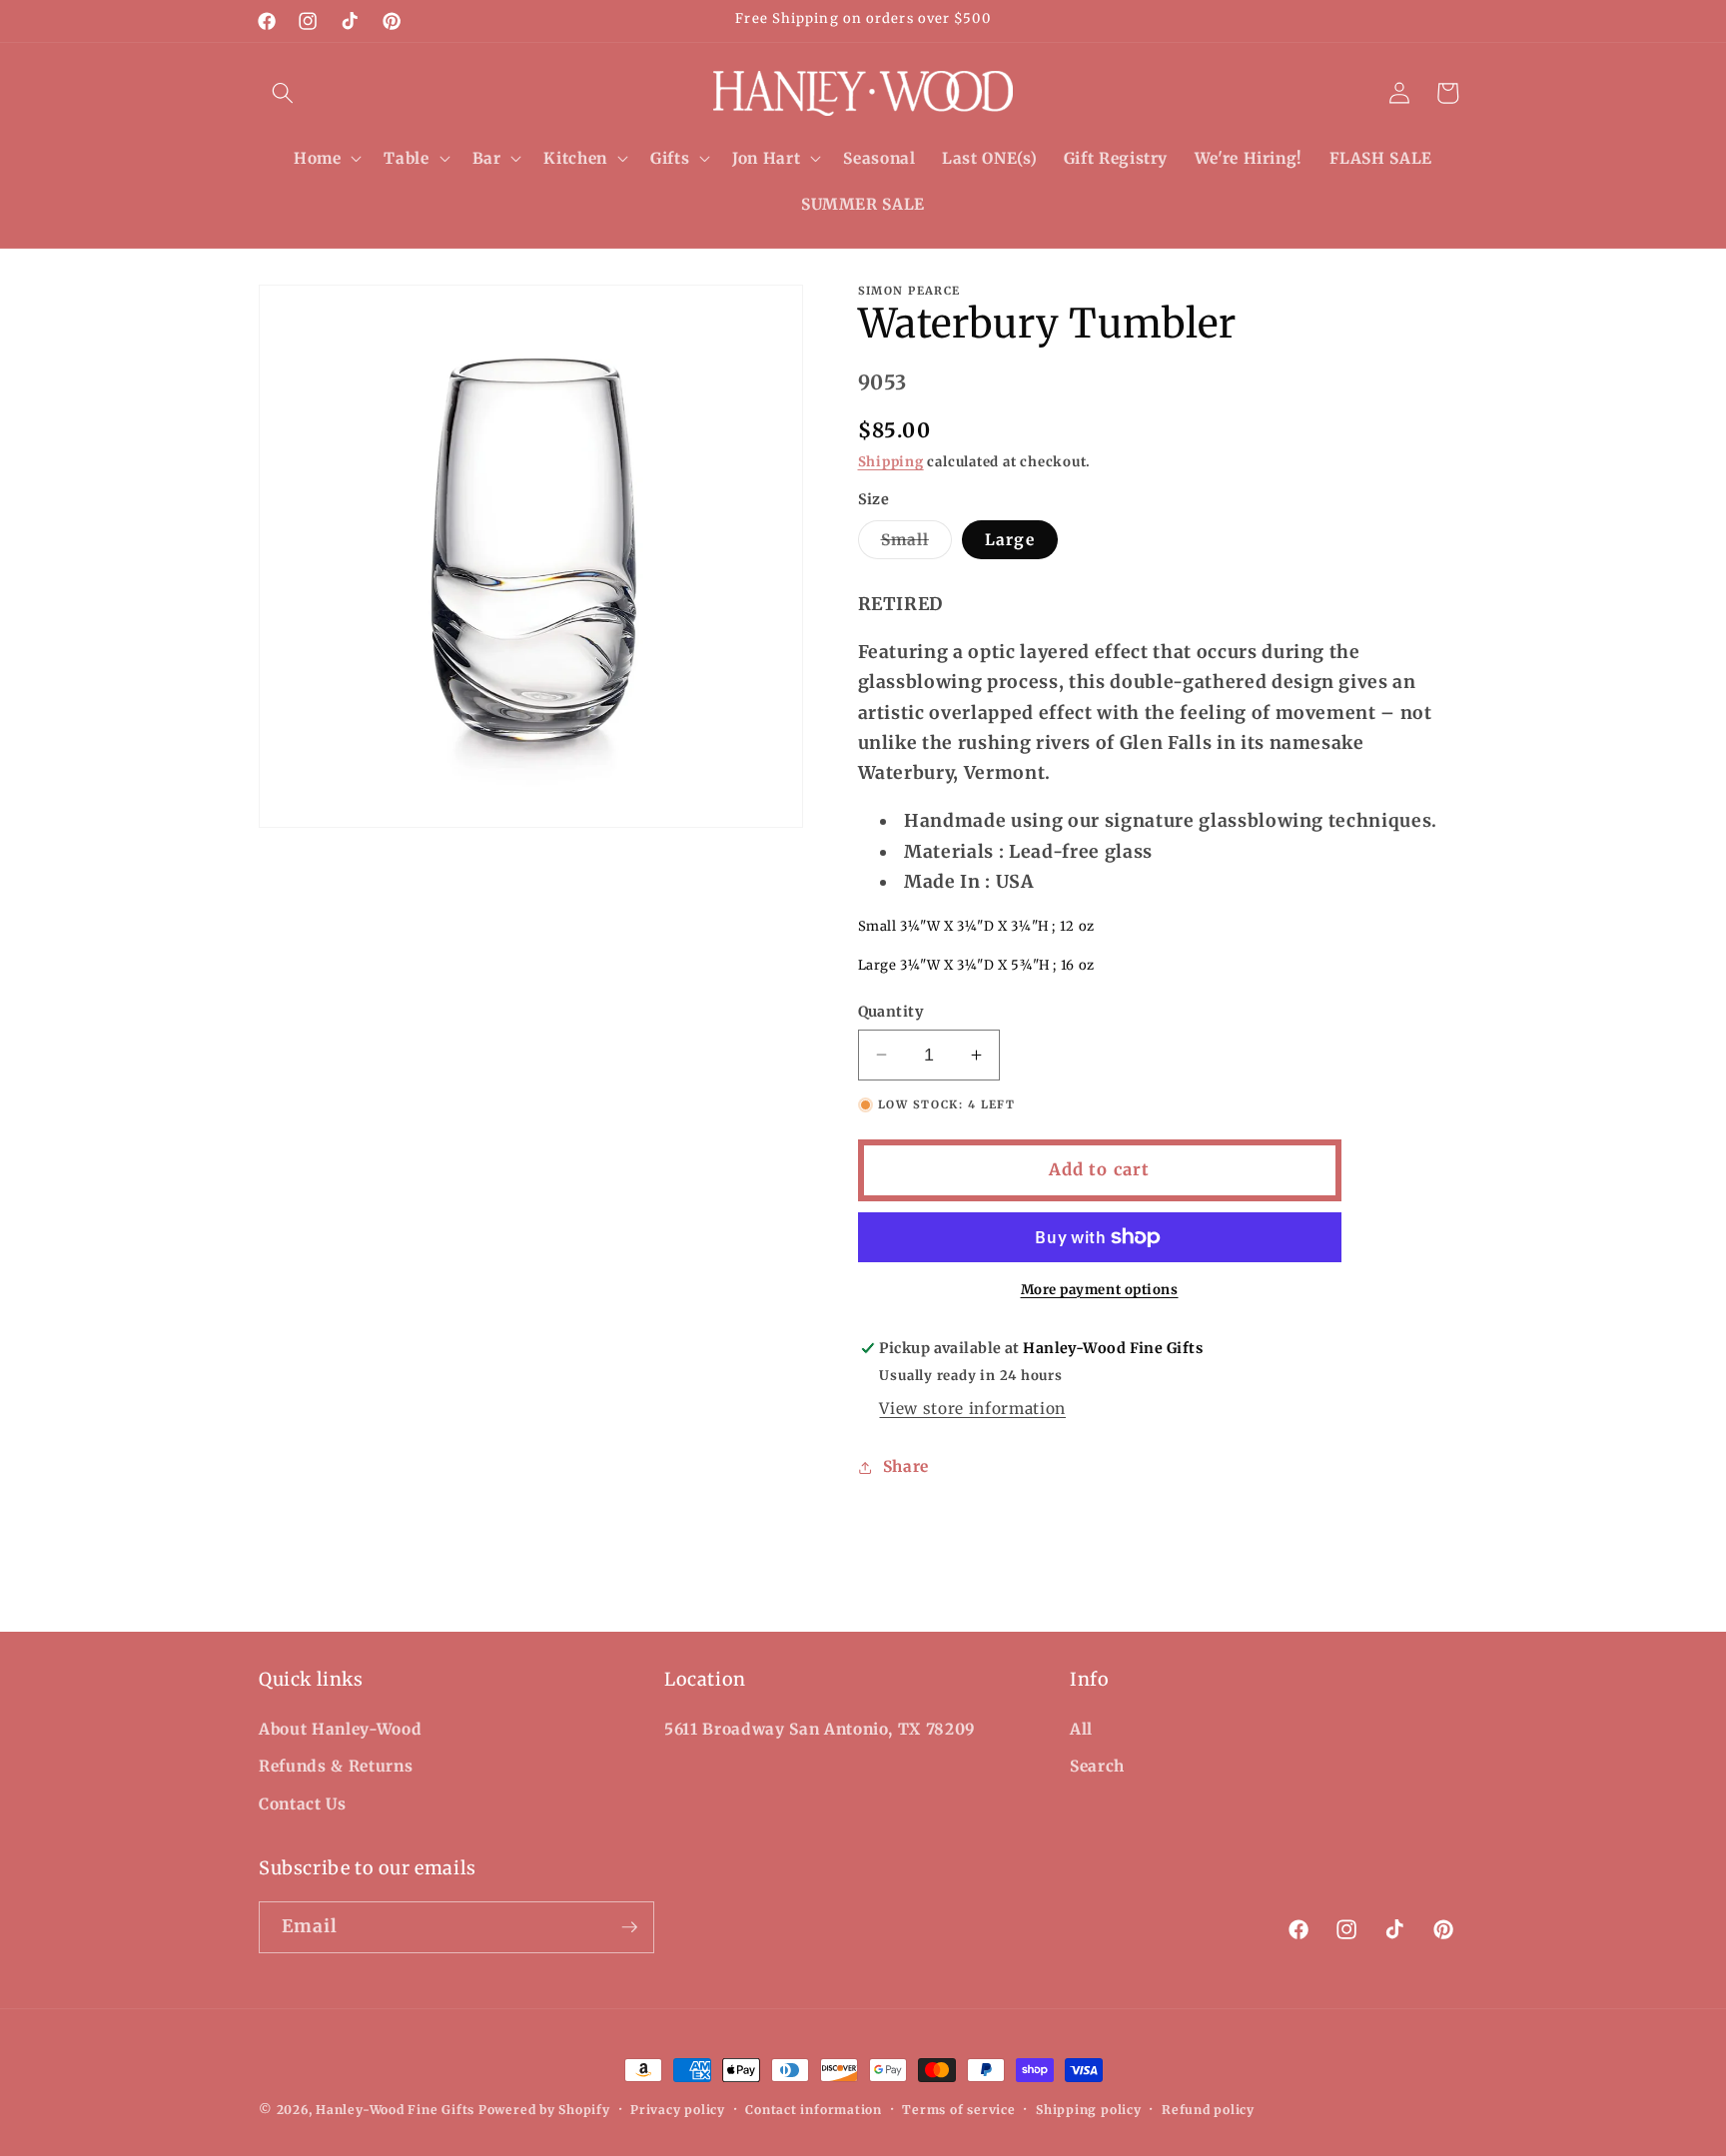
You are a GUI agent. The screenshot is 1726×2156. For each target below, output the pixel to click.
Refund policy (1208, 2110)
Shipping (891, 462)
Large (1010, 540)
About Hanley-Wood (340, 1729)
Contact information (814, 2110)
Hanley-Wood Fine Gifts (395, 2110)
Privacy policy (678, 2110)
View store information (972, 1409)
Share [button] (906, 1466)
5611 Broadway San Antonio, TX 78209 (820, 1729)
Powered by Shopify (544, 2110)
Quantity (891, 1012)
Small (917, 544)
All (1081, 1729)
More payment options (1100, 1290)
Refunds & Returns (336, 1766)
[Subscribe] (629, 1927)
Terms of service (958, 2110)
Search (1097, 1766)
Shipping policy (1089, 2110)
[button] (283, 93)
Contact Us (303, 1804)
